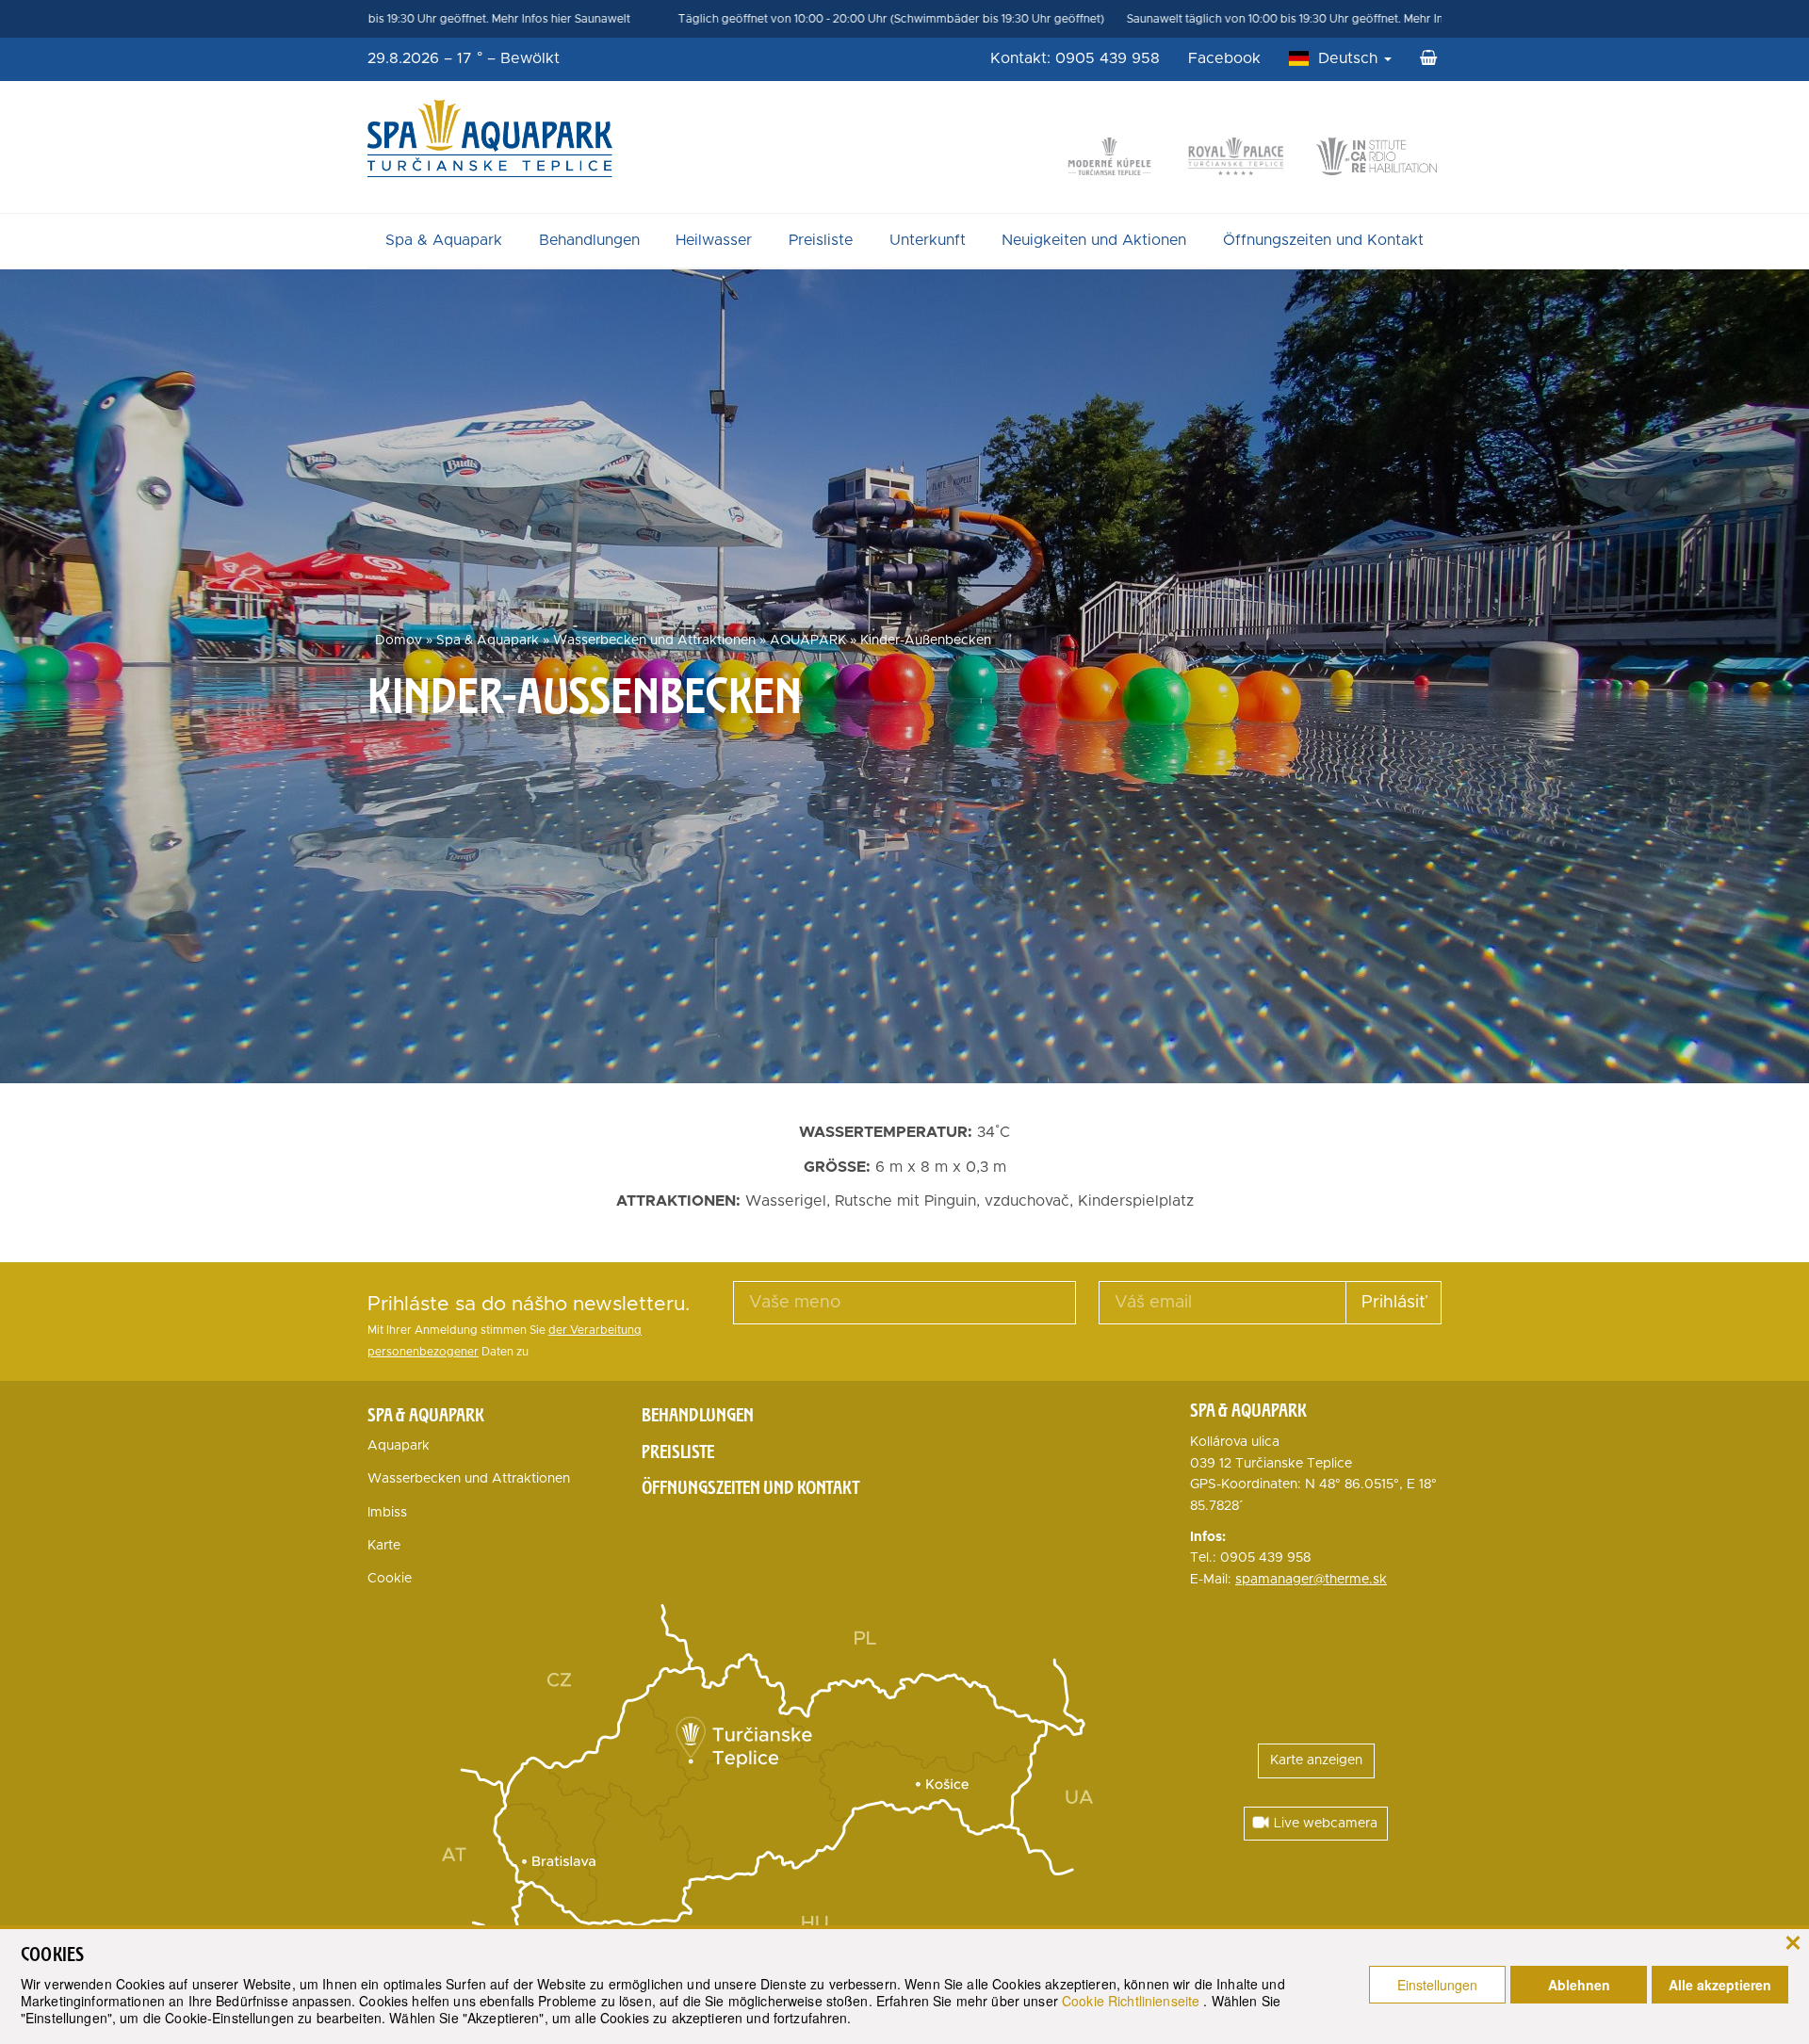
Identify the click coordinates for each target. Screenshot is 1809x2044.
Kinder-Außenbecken (926, 641)
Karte (384, 1546)
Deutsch (1350, 58)
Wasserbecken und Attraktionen (654, 641)
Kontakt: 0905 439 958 (1075, 58)
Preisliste (821, 240)
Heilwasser (714, 240)
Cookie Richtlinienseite (1133, 2001)
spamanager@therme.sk (1311, 1580)
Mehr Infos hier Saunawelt (425, 19)
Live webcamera (1326, 1824)
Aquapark (399, 1446)
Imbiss (387, 1513)
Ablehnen (1579, 1985)
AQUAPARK (808, 641)
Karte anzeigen (1316, 1760)
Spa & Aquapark (444, 240)
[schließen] (1793, 1942)
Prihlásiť (1393, 1303)
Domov (399, 641)
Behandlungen (589, 240)
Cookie (390, 1579)
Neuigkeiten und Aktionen (1094, 240)
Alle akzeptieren (1720, 1985)
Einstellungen (1437, 1985)
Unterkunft (928, 240)
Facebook (1224, 58)
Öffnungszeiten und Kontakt (1323, 240)
